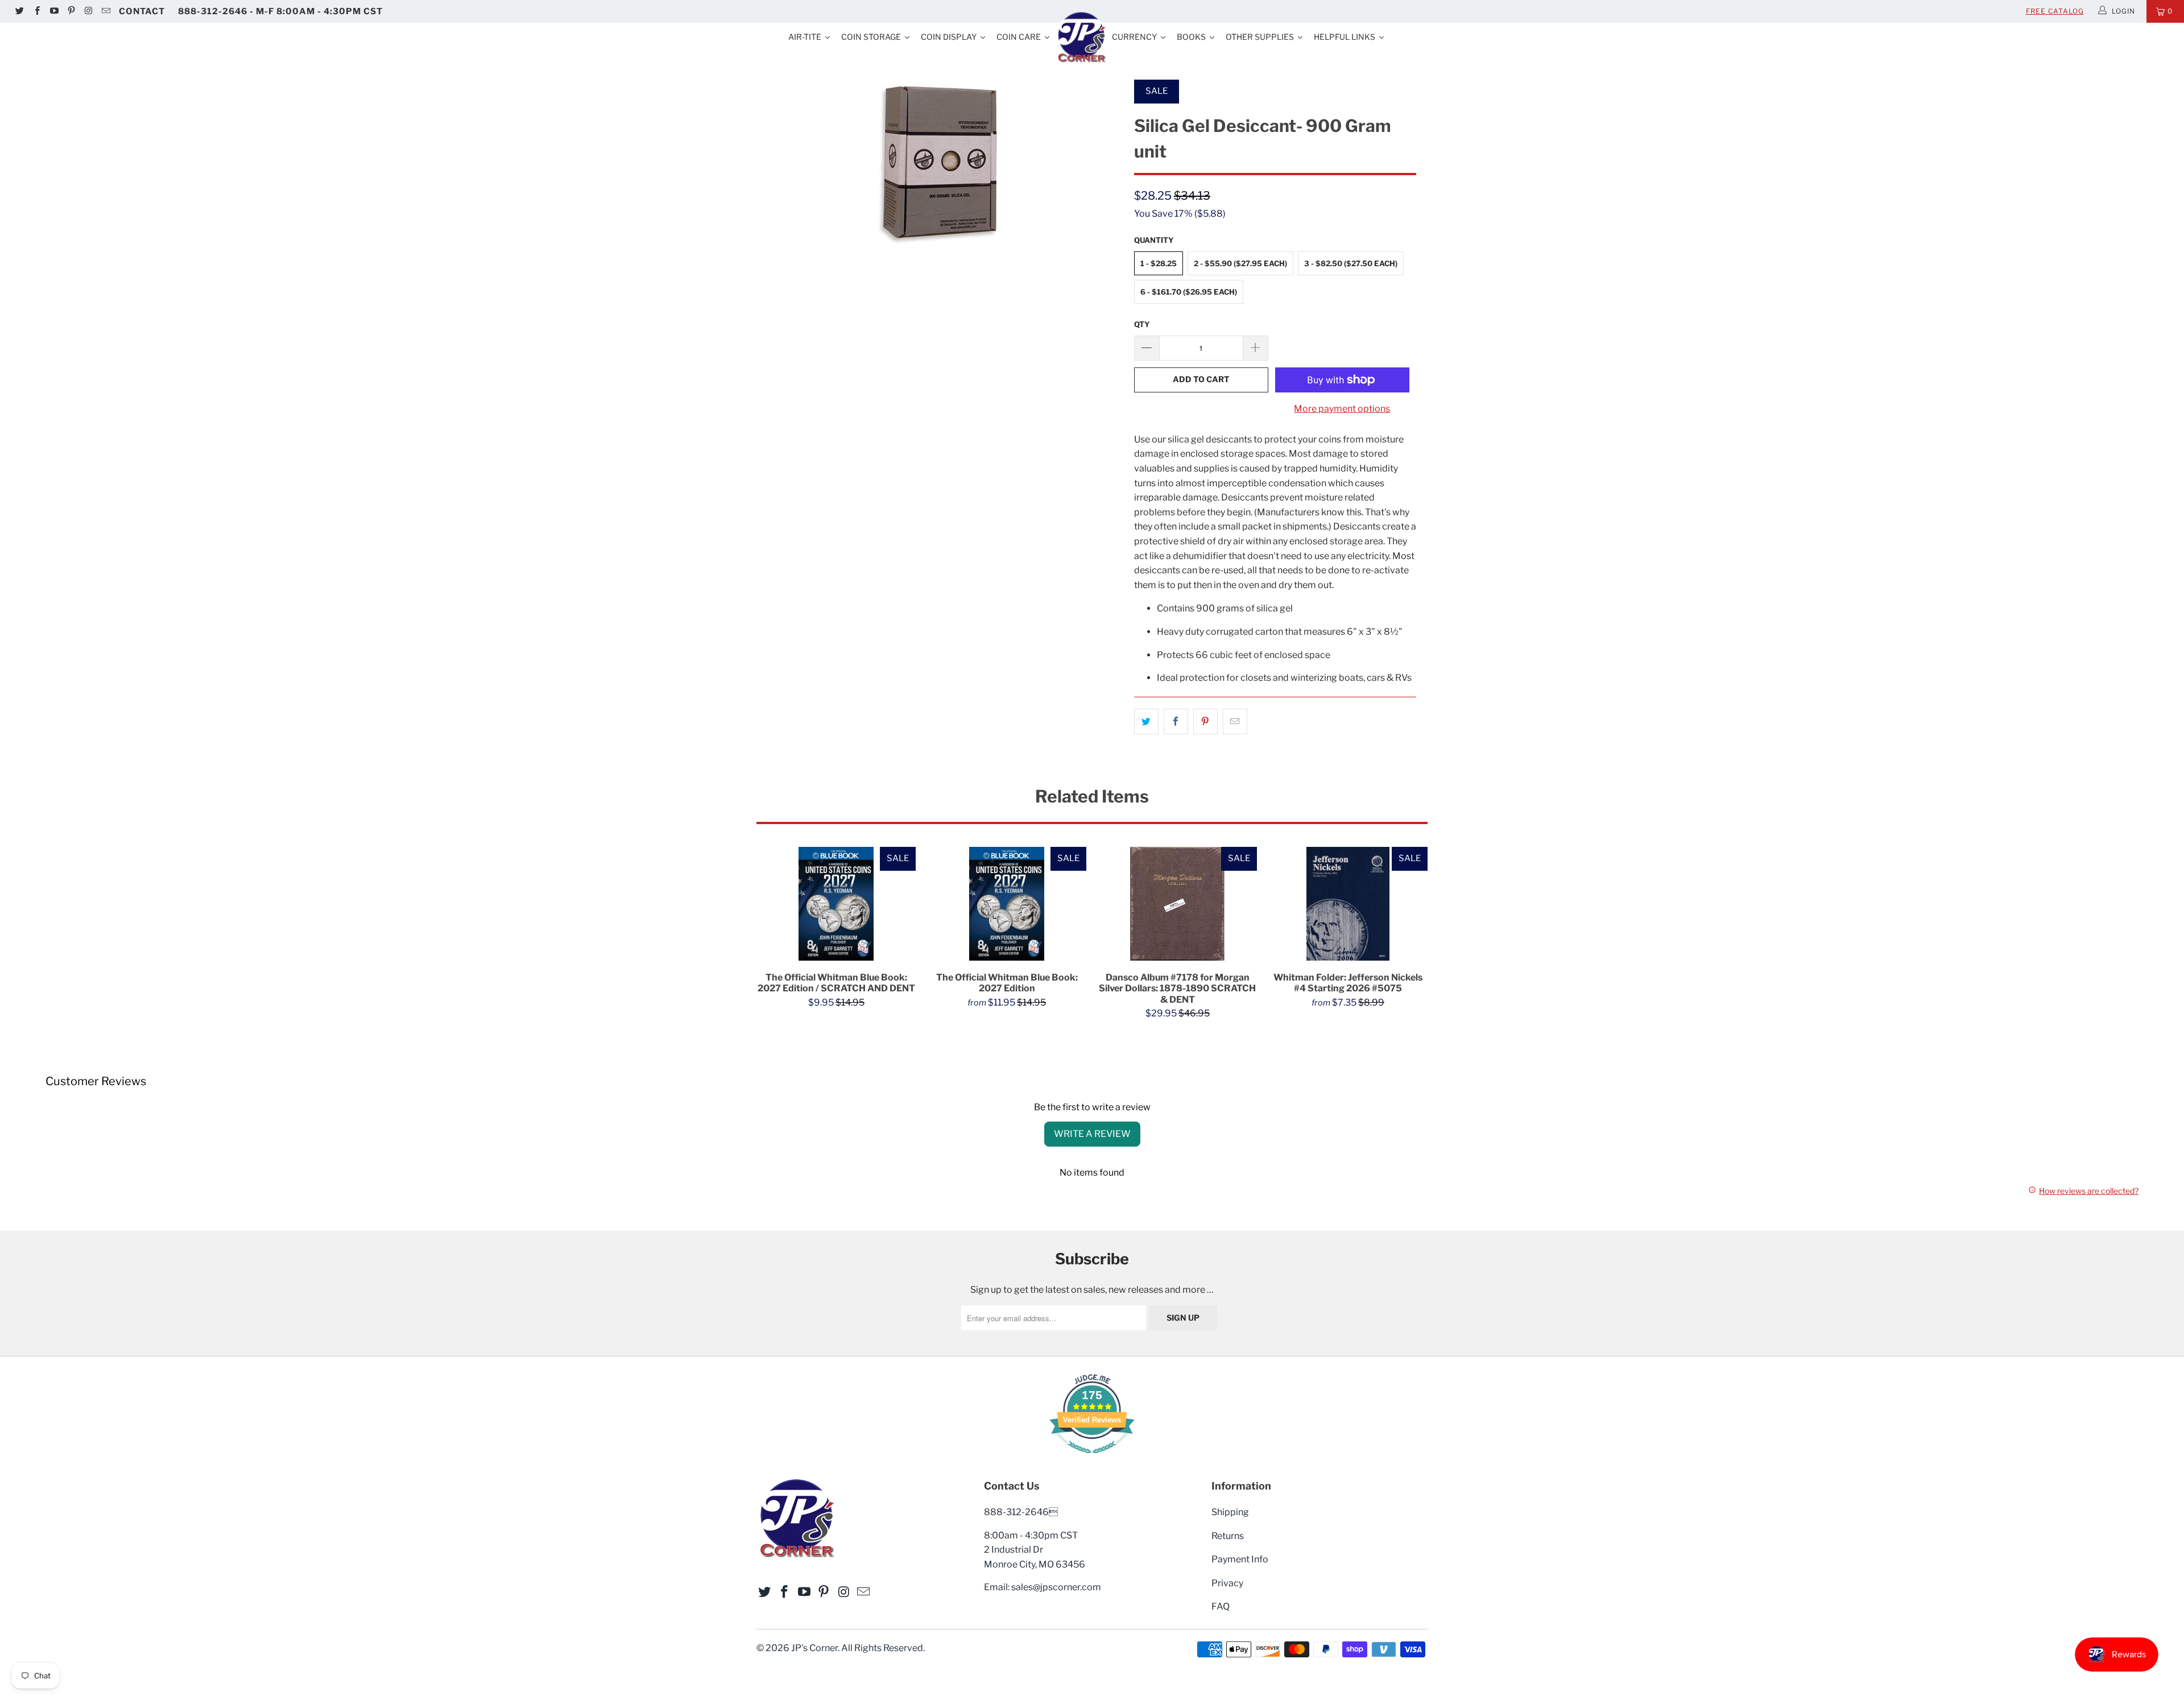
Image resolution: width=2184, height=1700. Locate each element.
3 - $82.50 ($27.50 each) (1351, 263)
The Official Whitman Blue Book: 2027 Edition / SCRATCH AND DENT (836, 904)
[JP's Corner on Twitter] (19, 11)
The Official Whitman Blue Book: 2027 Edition (1007, 904)
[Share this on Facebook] (1176, 722)
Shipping (1230, 1512)
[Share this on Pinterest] (1205, 722)
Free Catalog (2055, 11)
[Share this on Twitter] (1146, 722)
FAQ (1221, 1606)
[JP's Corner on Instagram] (88, 11)
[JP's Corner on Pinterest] (71, 11)
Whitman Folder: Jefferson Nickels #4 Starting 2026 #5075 (1348, 904)
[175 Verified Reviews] (1092, 1459)
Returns (1228, 1536)
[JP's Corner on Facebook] (36, 11)
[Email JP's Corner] (105, 11)
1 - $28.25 (1159, 263)
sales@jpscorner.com (1056, 1587)
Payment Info (1240, 1559)
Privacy (1227, 1583)
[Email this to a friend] (1235, 722)
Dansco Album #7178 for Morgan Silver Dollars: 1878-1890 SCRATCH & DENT (1177, 904)
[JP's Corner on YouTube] (54, 11)
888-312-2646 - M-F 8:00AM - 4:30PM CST (280, 11)
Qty (1142, 324)
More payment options (1342, 409)
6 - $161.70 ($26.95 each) (1189, 292)
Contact (142, 11)
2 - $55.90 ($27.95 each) (1240, 263)
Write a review (1092, 1134)
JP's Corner (814, 1648)
